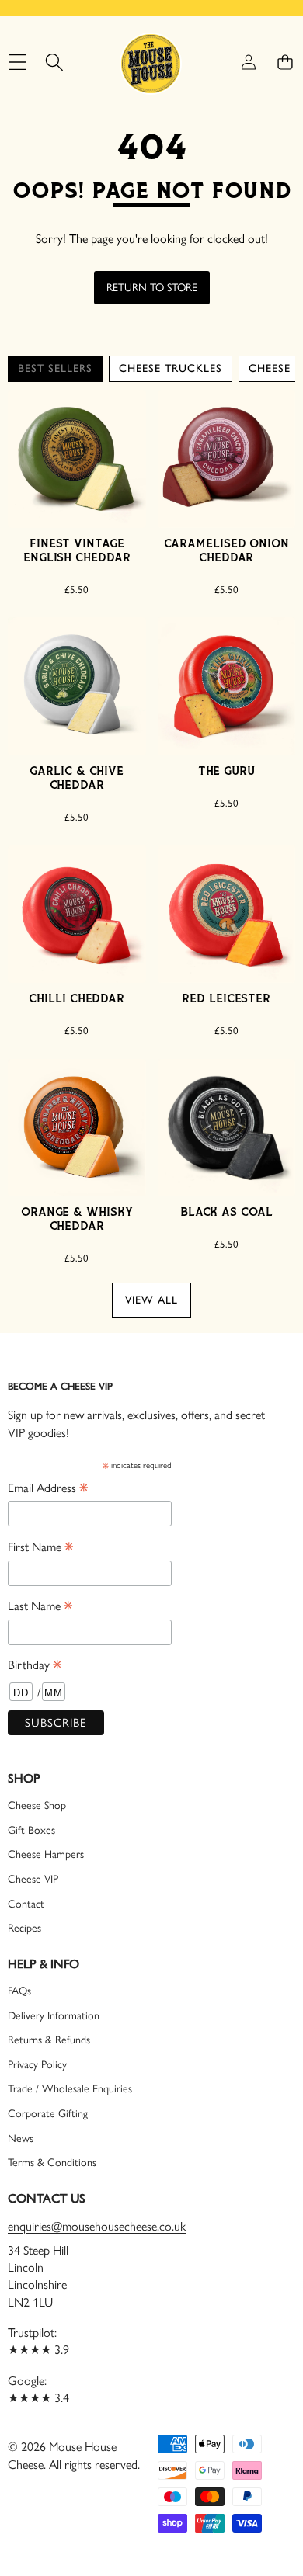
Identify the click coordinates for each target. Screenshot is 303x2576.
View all (151, 1300)
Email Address (48, 1489)
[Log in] (248, 62)
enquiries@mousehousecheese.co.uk (97, 2226)
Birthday (35, 1666)
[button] (285, 62)
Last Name (40, 1607)
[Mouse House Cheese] (151, 62)
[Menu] (17, 62)
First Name (40, 1548)
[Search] (54, 62)
